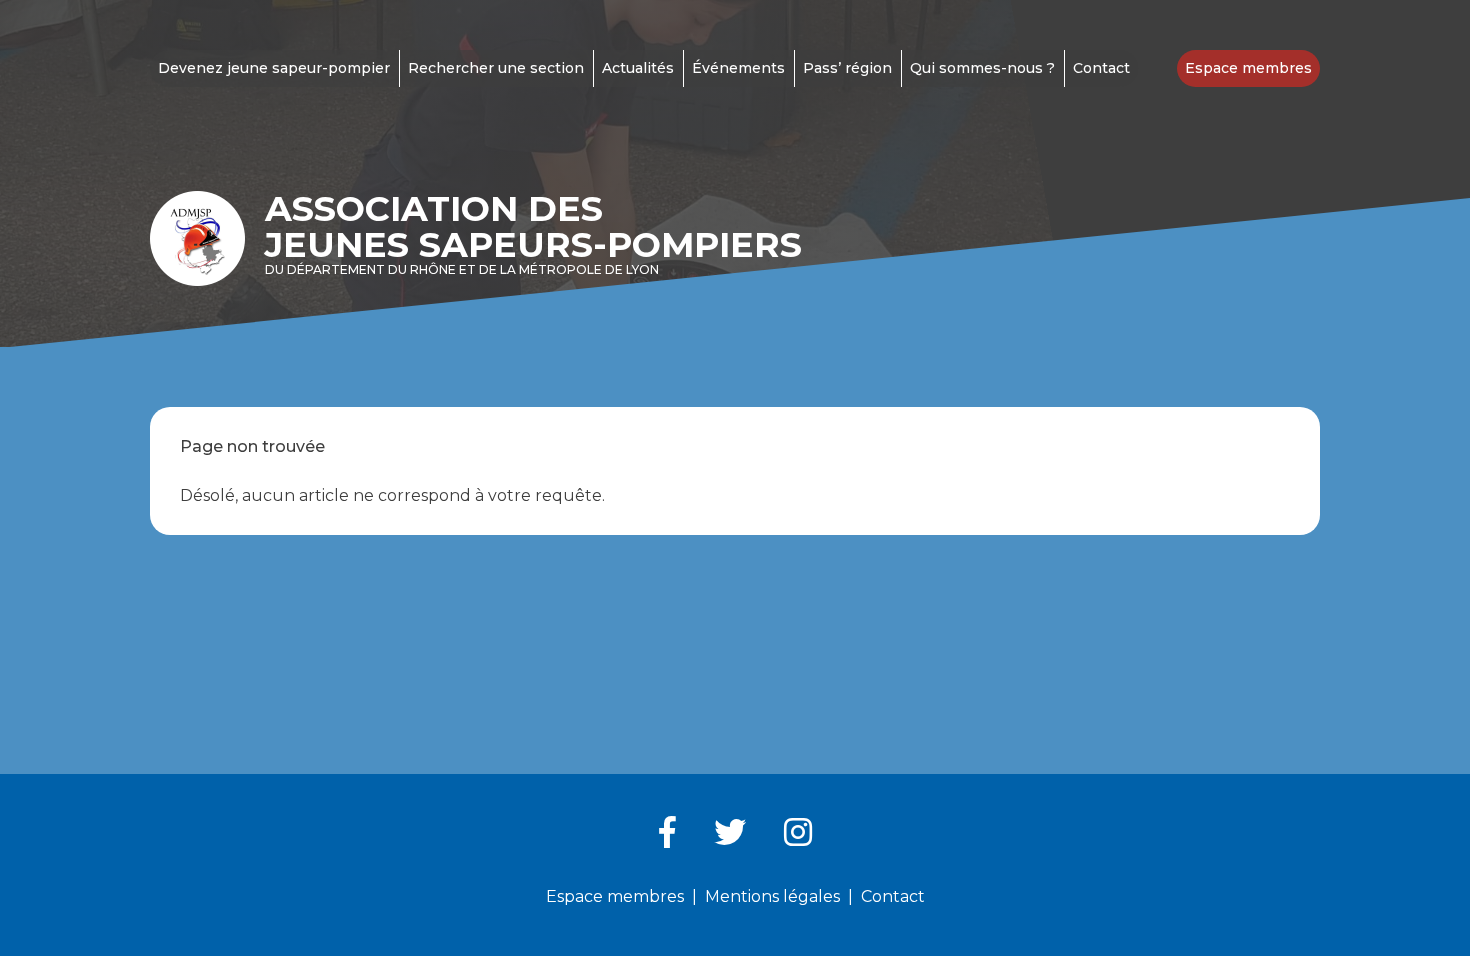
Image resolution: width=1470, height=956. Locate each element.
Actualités (638, 68)
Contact (1101, 68)
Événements (738, 68)
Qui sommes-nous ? (982, 68)
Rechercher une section (496, 68)
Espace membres (1248, 68)
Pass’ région (847, 68)
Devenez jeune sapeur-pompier (274, 68)
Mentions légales (772, 896)
